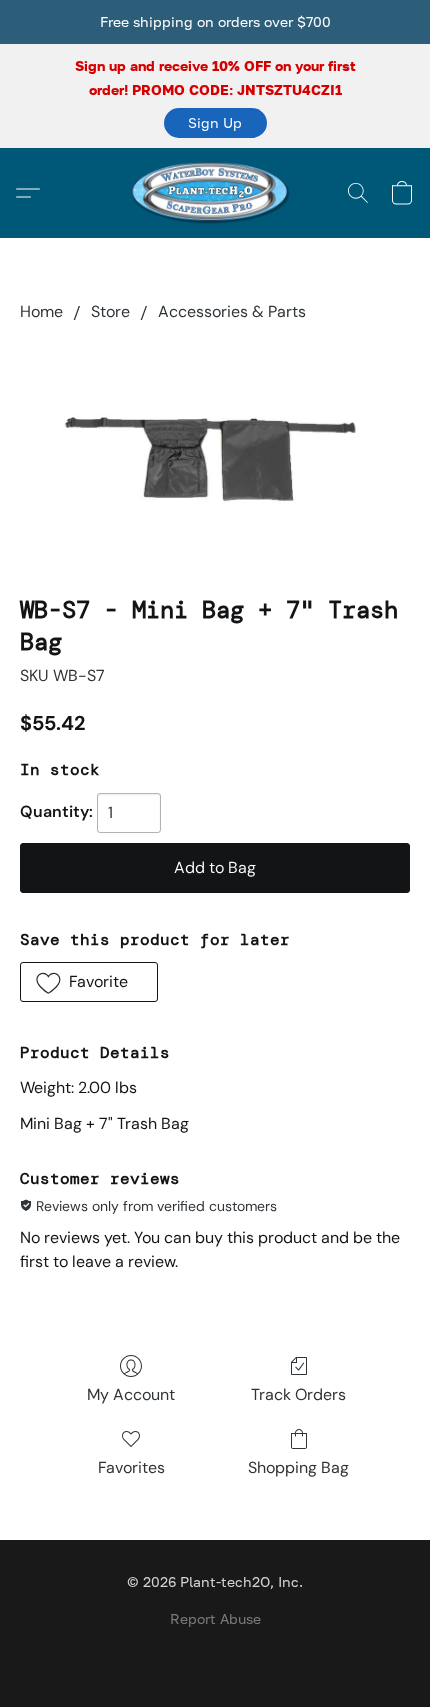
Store (110, 311)
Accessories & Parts (232, 311)
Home (41, 311)
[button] (215, 123)
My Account (131, 1394)
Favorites (131, 1467)
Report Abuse (215, 1618)
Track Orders (298, 1394)
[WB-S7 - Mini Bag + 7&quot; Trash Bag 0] (215, 453)
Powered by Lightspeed (215, 1653)
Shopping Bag (298, 1467)
